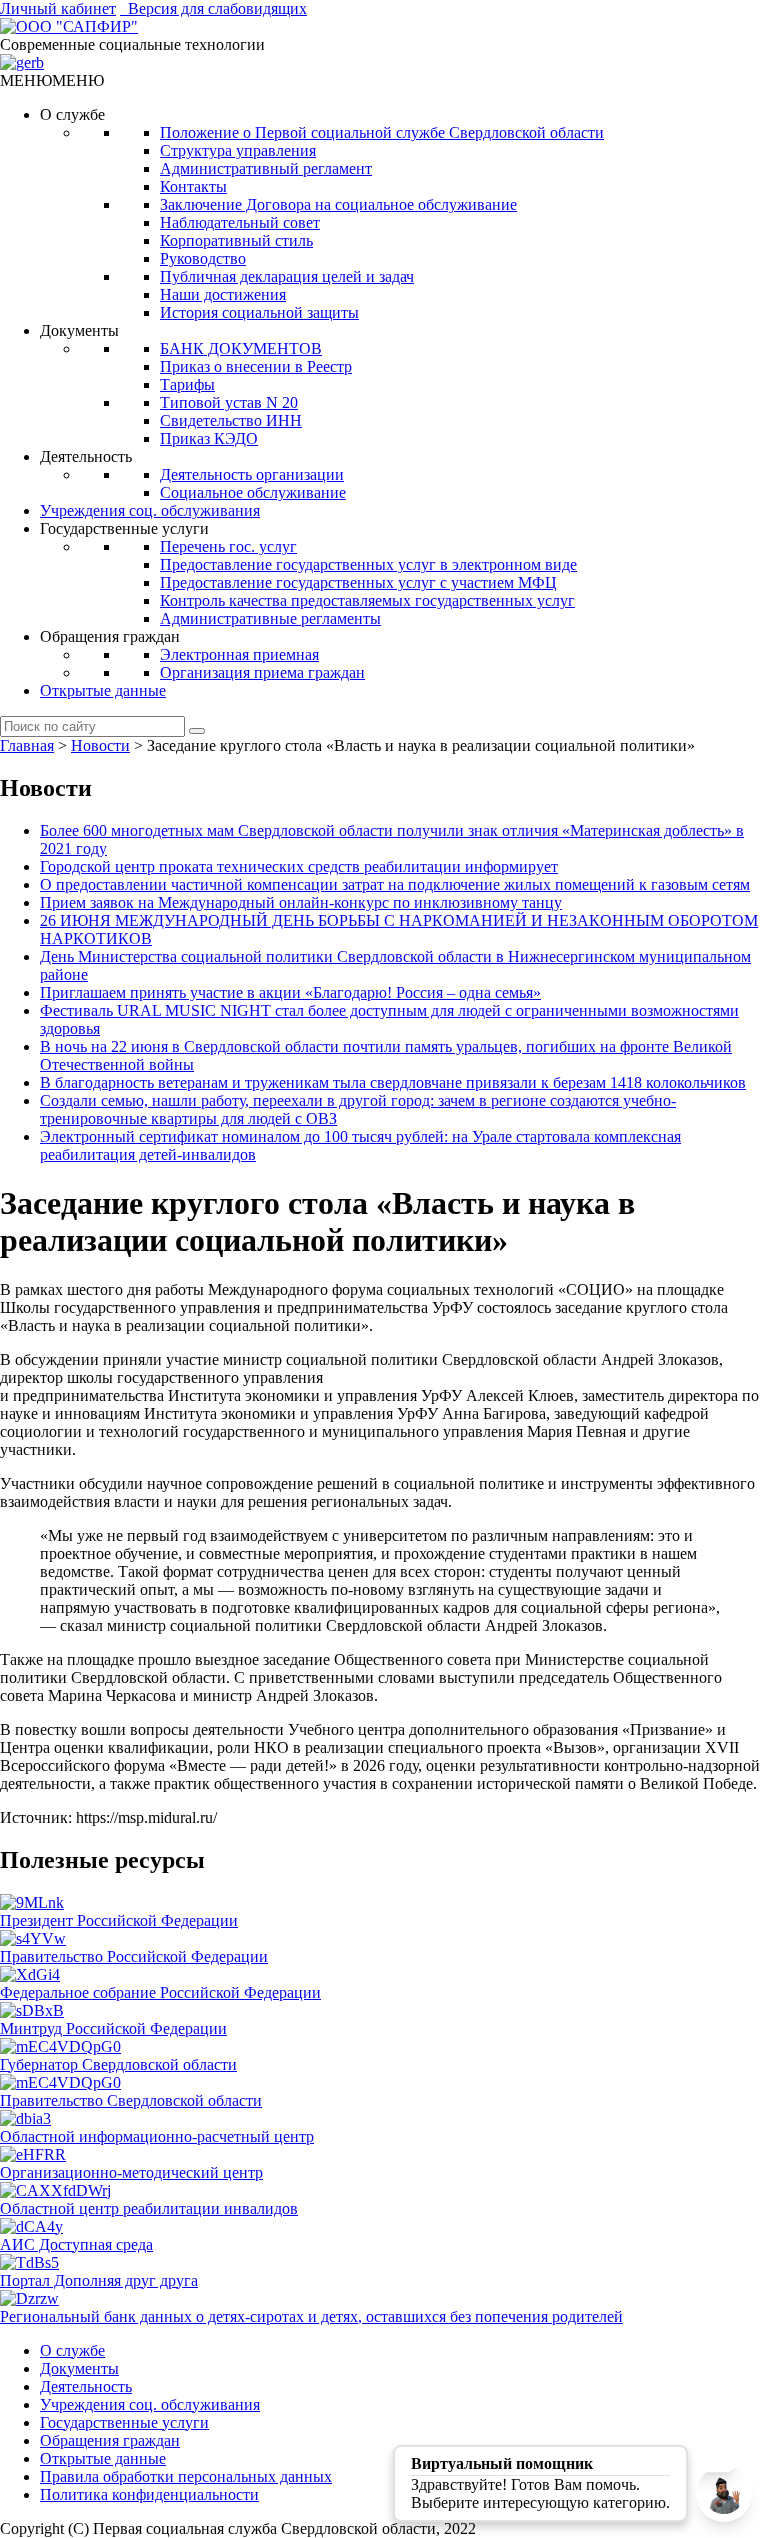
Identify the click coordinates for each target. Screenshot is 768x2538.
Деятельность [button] (86, 456)
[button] (52, 80)
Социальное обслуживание (253, 492)
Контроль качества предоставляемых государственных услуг (367, 600)
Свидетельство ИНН (231, 420)
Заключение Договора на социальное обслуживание (338, 204)
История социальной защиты (259, 312)
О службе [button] (72, 114)
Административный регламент (266, 168)
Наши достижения (223, 294)
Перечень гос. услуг (228, 546)
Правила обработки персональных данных (186, 2476)
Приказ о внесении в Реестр (256, 366)
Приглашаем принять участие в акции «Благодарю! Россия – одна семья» (290, 992)
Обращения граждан (110, 2440)
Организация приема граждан (262, 672)
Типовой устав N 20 (229, 402)
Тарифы (187, 384)
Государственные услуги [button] (124, 528)
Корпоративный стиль (236, 240)
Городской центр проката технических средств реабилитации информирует (299, 866)
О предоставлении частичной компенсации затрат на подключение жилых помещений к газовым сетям (395, 884)
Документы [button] (79, 330)
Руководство (203, 258)
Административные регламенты (270, 618)
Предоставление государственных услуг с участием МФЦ (358, 582)
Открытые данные (103, 690)
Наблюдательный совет (240, 222)
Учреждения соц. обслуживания (150, 510)
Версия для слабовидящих (213, 8)
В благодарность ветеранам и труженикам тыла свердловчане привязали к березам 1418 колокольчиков (393, 1082)
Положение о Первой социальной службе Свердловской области (382, 132)
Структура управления (238, 150)
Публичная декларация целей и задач (287, 276)
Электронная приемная (239, 654)
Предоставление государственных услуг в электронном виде (368, 564)
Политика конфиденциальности (149, 2494)
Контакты (193, 186)
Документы (79, 2368)
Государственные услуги (124, 2422)
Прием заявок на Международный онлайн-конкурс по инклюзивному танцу (301, 902)
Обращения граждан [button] (110, 636)
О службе (72, 2350)
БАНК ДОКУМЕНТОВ (241, 348)
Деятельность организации (252, 474)
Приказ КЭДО (209, 438)
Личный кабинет (58, 8)
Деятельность (86, 2386)
